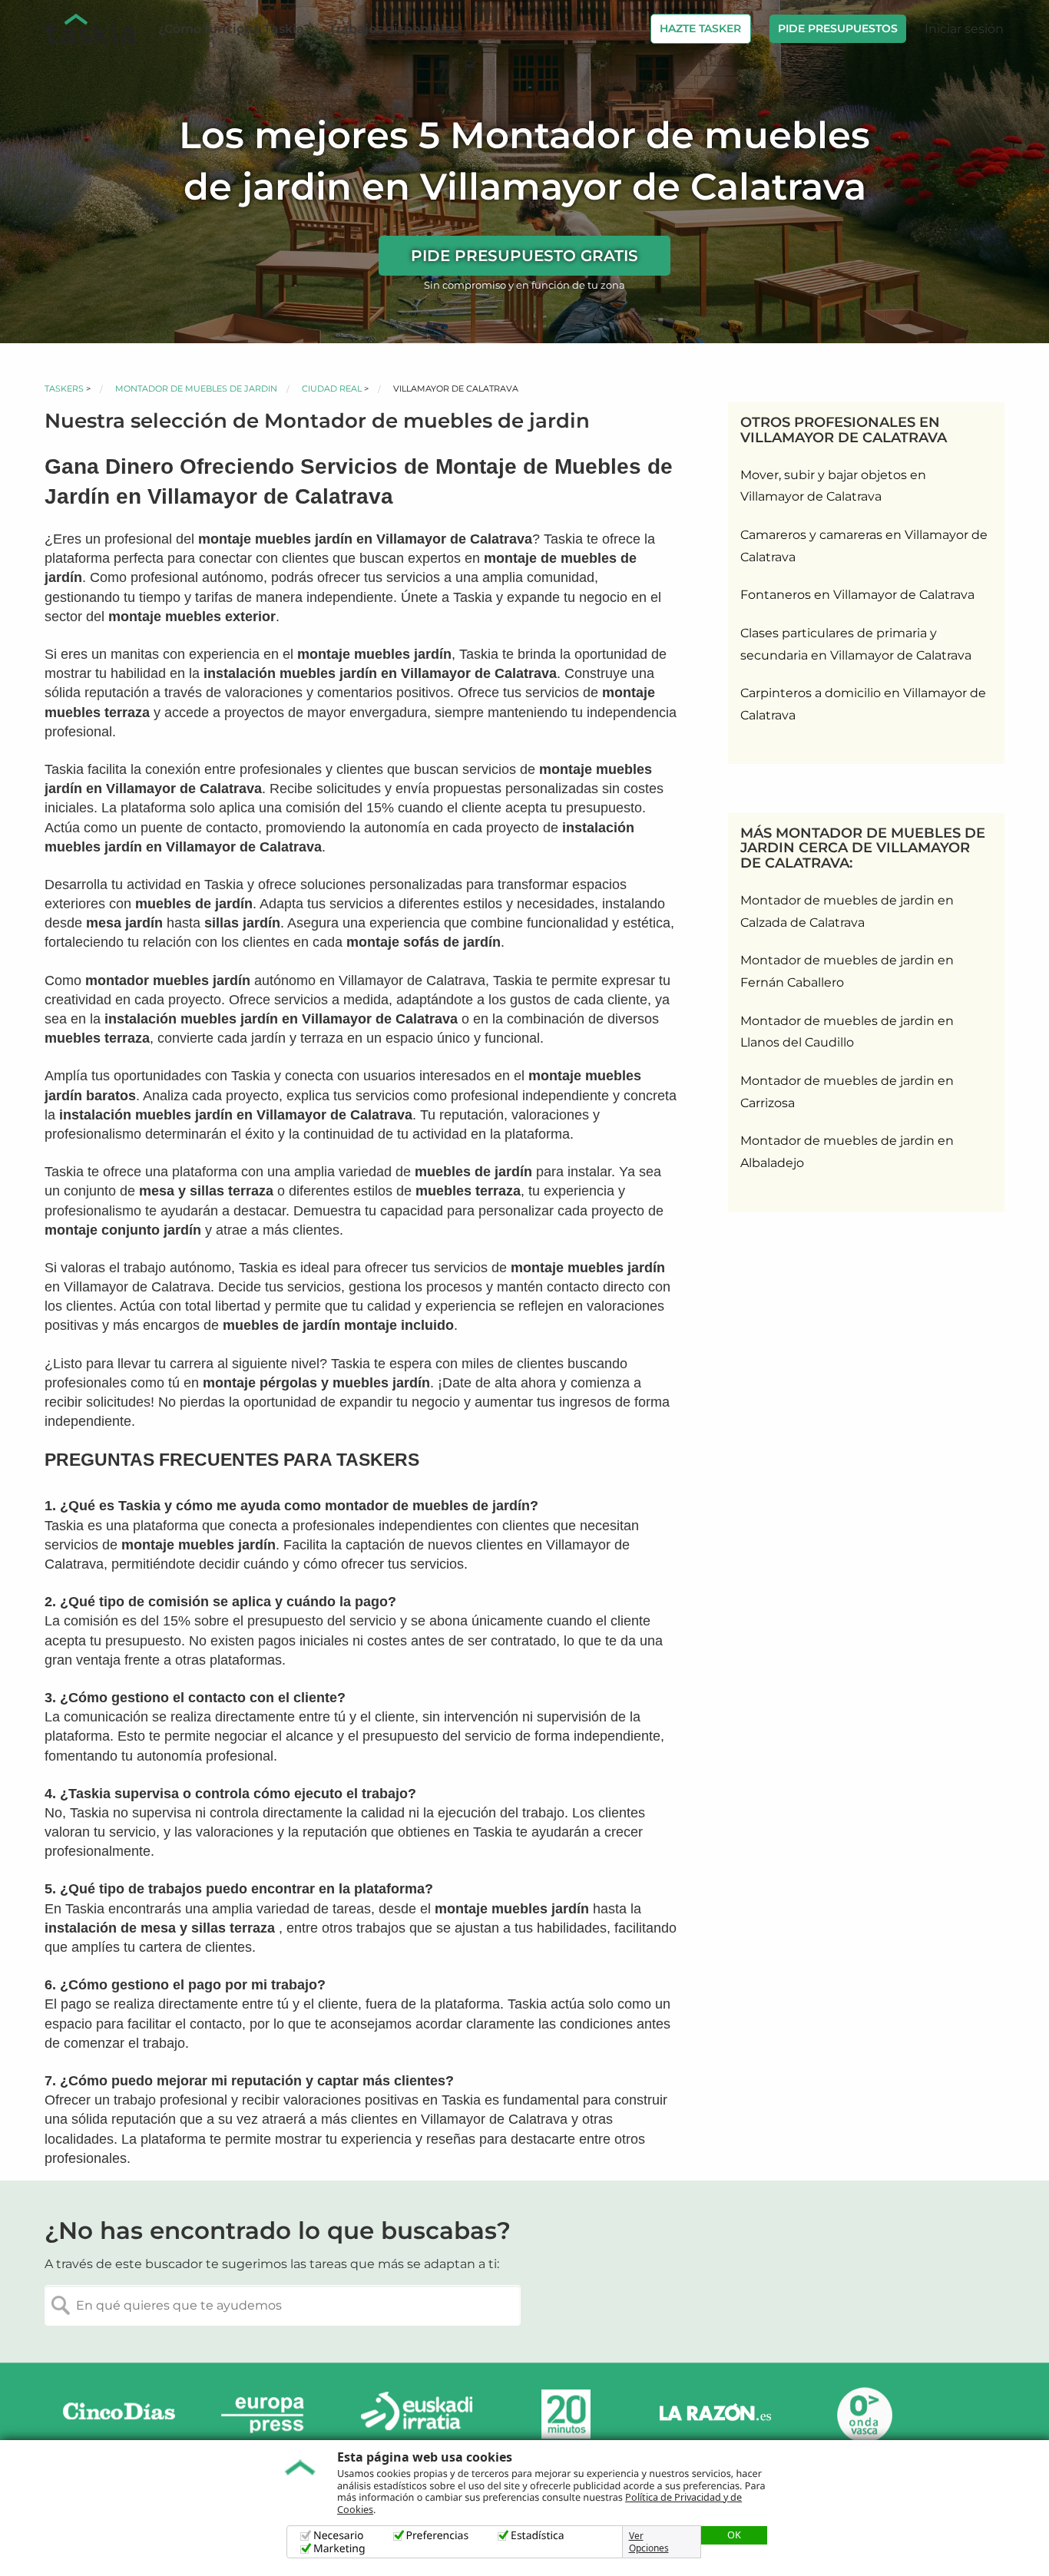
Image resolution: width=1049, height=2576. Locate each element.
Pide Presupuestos (838, 28)
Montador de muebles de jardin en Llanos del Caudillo (847, 1032)
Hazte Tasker (700, 28)
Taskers (64, 389)
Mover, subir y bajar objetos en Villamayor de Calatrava (833, 486)
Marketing (339, 2549)
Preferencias (438, 2536)
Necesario (339, 2536)
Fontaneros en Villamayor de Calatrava (857, 595)
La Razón (715, 2414)
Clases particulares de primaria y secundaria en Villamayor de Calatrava (856, 644)
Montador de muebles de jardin (196, 389)
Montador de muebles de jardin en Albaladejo (847, 1152)
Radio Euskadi (417, 2414)
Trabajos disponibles (394, 29)
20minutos (566, 2414)
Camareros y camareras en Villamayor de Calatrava (864, 546)
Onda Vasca (864, 2414)
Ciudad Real (332, 389)
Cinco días (119, 2414)
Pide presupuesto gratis (524, 256)
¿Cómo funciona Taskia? (234, 29)
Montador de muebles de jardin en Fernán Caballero (847, 971)
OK (734, 2535)
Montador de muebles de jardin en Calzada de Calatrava (847, 911)
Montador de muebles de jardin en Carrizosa (847, 1092)
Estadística (538, 2536)
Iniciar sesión (964, 29)
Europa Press (268, 2414)
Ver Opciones (649, 2542)
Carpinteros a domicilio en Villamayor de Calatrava (863, 704)
